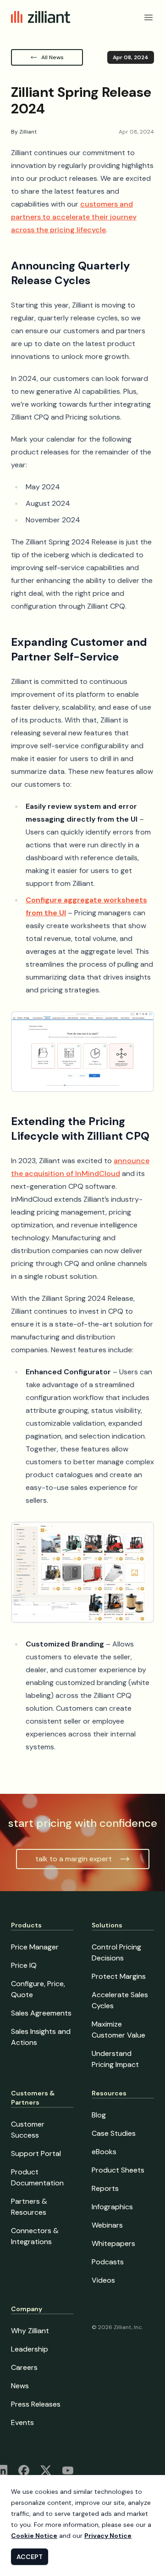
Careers (24, 2367)
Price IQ (24, 1965)
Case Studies (114, 2133)
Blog (99, 2115)
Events (22, 2422)
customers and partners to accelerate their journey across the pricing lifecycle (74, 217)
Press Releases (36, 2404)
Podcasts (108, 2262)
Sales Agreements (41, 2013)
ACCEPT (30, 2557)
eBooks (104, 2152)
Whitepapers (113, 2243)
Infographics (112, 2207)
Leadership (30, 2349)
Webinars (107, 2225)
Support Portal (36, 2153)
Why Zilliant (30, 2331)
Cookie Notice (34, 2536)
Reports (105, 2188)
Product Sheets (118, 2170)
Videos (103, 2280)
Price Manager (35, 1947)
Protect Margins (119, 1976)
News (20, 2386)
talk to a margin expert (74, 1859)
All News (52, 57)
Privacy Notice (108, 2536)
